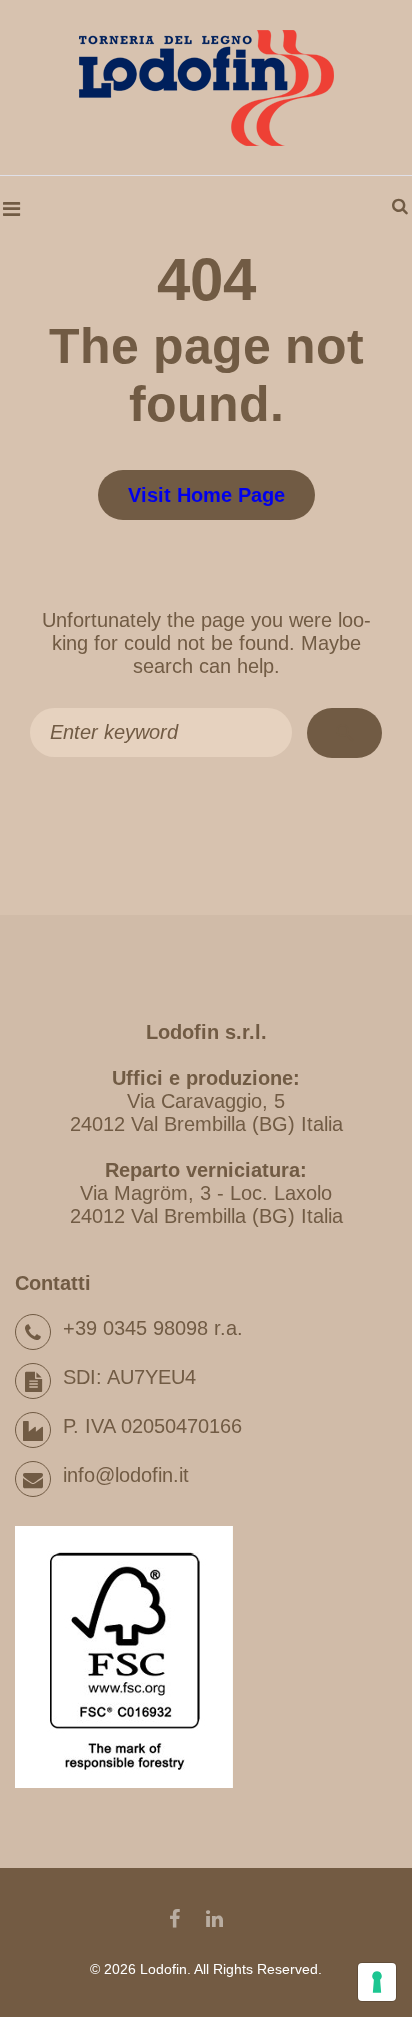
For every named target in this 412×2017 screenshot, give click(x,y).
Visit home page (206, 495)
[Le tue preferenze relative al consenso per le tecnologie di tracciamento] (377, 1982)
